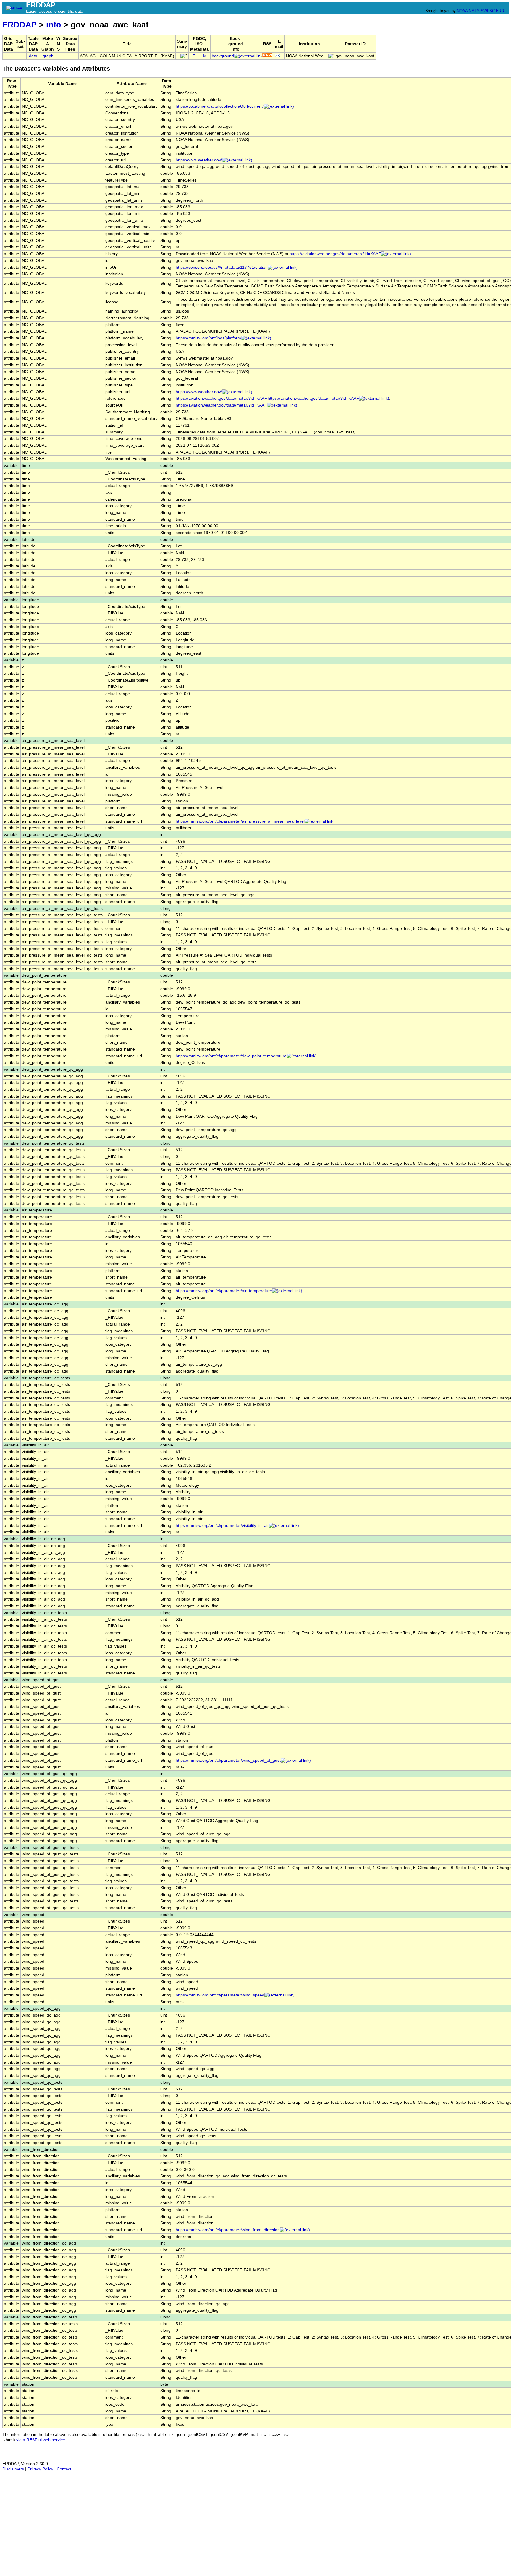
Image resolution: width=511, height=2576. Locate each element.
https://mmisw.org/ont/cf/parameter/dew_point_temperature (231, 1056)
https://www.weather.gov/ (199, 160)
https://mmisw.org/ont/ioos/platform (208, 338)
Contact (64, 2469)
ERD (500, 11)
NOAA (462, 11)
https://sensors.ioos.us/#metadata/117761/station (222, 267)
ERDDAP (20, 25)
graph (48, 56)
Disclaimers (13, 2469)
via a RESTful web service (41, 2440)
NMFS (474, 11)
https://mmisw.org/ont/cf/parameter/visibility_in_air (222, 1526)
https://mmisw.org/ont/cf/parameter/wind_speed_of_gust (228, 1760)
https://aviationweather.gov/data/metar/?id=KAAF (335, 254)
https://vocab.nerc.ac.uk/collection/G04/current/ (220, 106)
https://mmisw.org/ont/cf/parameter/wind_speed (220, 1995)
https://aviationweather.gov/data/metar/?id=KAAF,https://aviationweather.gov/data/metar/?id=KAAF (267, 398)
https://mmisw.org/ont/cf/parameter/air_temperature (224, 1291)
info (54, 25)
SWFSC (488, 11)
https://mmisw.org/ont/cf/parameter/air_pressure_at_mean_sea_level (240, 821)
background (223, 56)
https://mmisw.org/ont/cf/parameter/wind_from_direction (228, 2230)
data (33, 56)
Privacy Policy (40, 2469)
